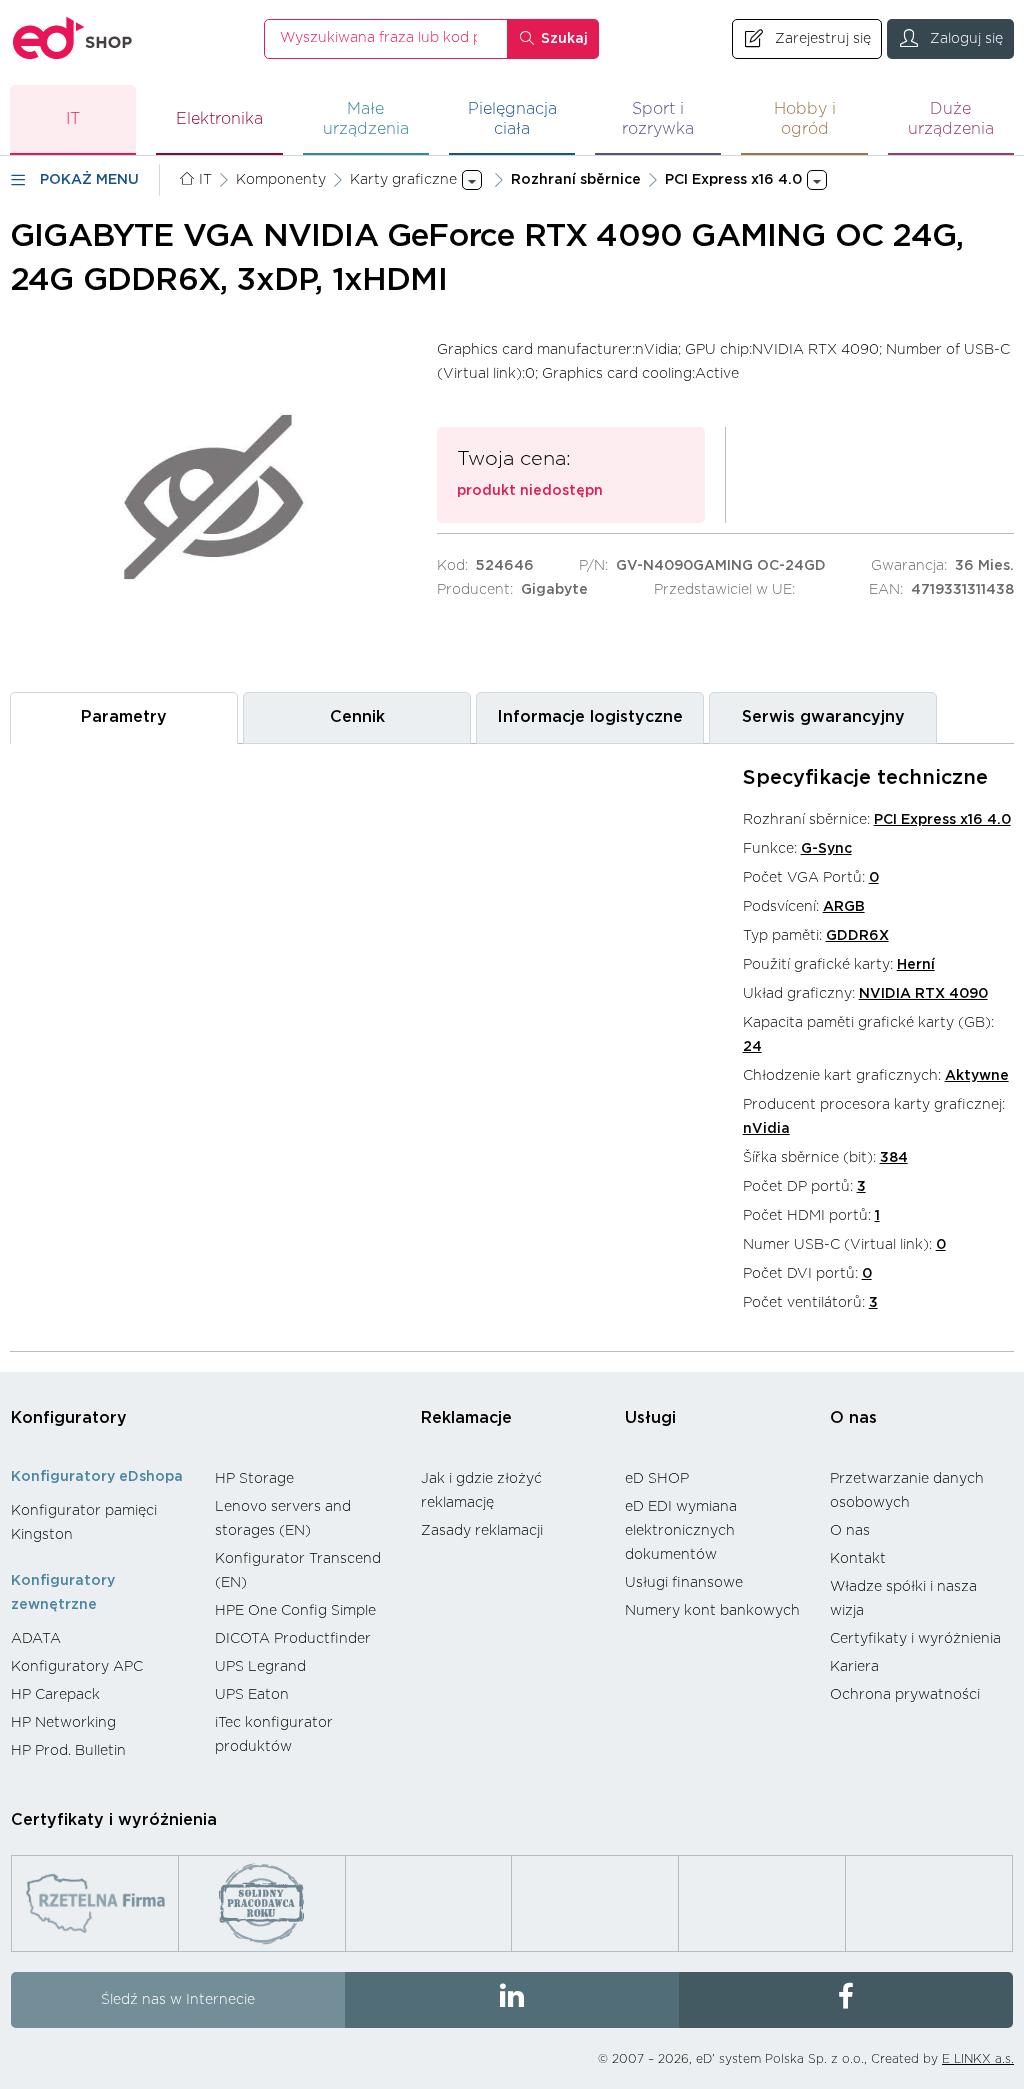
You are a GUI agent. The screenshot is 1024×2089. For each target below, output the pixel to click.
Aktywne (977, 1076)
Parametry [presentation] (124, 717)
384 (894, 1158)
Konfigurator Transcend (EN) (298, 1571)
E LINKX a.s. (978, 2059)
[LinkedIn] (512, 2000)
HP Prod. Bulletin (68, 1751)
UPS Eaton (252, 1695)
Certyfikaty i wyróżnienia (915, 1639)
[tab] (124, 717)
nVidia (766, 1129)
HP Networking (63, 1723)
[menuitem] (103, 1523)
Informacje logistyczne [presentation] (590, 717)
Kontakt (858, 1559)
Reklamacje (466, 1418)
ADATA (36, 1639)
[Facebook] (846, 2000)
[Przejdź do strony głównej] (73, 38)
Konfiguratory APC (77, 1667)
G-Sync (826, 849)
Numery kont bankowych (712, 1611)
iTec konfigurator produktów (274, 1735)
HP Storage (254, 1479)
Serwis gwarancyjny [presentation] (823, 717)
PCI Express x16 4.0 (942, 820)
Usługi (650, 1418)
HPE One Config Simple (295, 1611)
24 (752, 1047)
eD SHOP (657, 1479)
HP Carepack (55, 1695)
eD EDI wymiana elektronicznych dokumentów (681, 1531)
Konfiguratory (69, 1418)
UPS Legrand (260, 1667)
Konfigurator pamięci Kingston (84, 1523)
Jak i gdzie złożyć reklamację (481, 1491)
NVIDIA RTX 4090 (923, 994)
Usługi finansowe (684, 1583)
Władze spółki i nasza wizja (903, 1599)
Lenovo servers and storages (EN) (283, 1519)
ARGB (844, 907)
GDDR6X (857, 936)
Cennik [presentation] (357, 717)
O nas (853, 1418)
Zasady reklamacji (482, 1531)
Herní (916, 965)
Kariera (854, 1667)
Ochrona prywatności (905, 1695)
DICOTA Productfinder (293, 1639)
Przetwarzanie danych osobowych (907, 1491)
